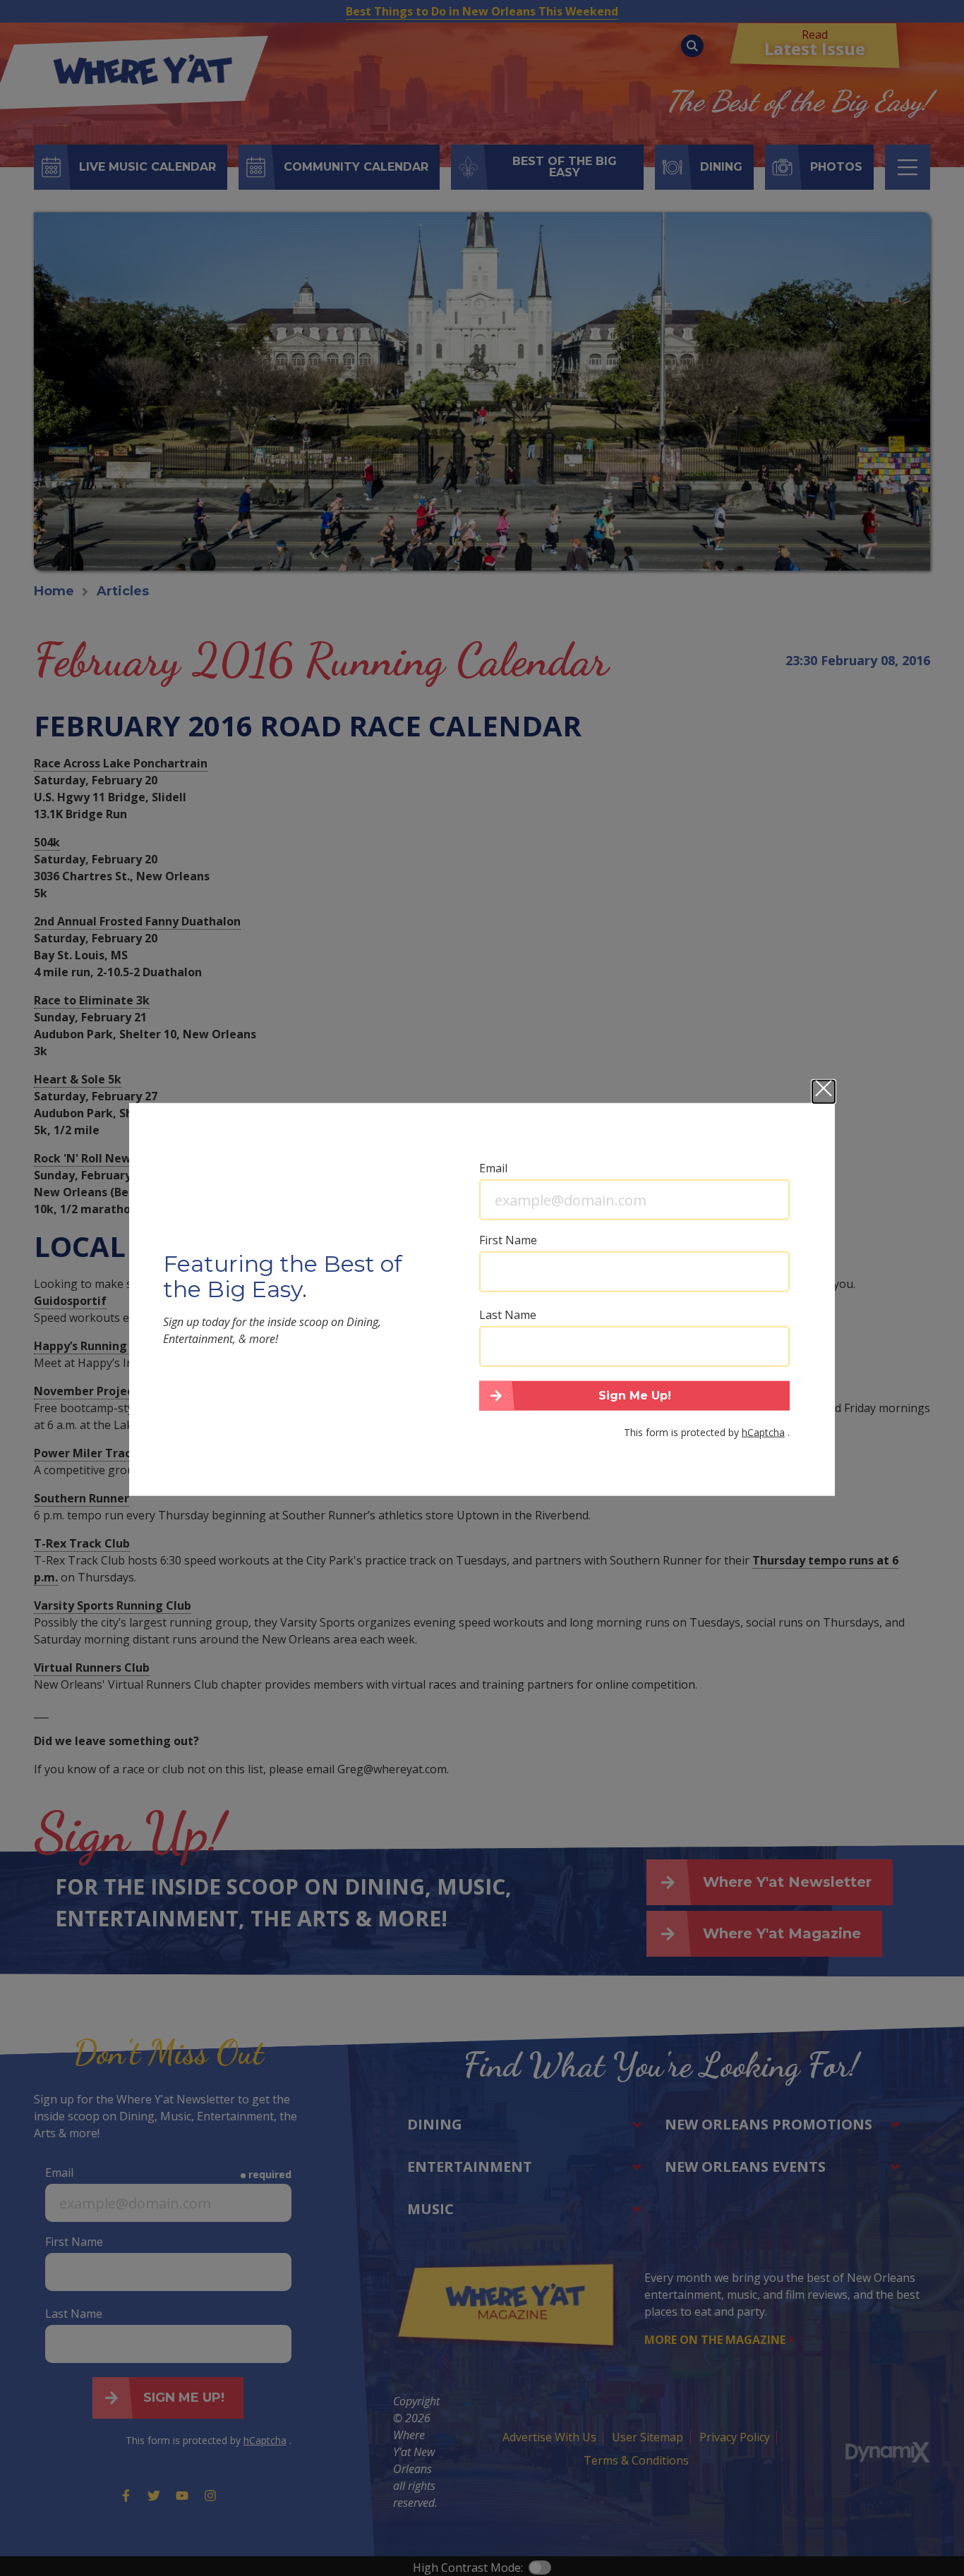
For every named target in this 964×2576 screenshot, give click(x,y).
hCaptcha (763, 1432)
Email (493, 1168)
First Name (508, 1240)
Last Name (508, 1315)
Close (824, 1092)
